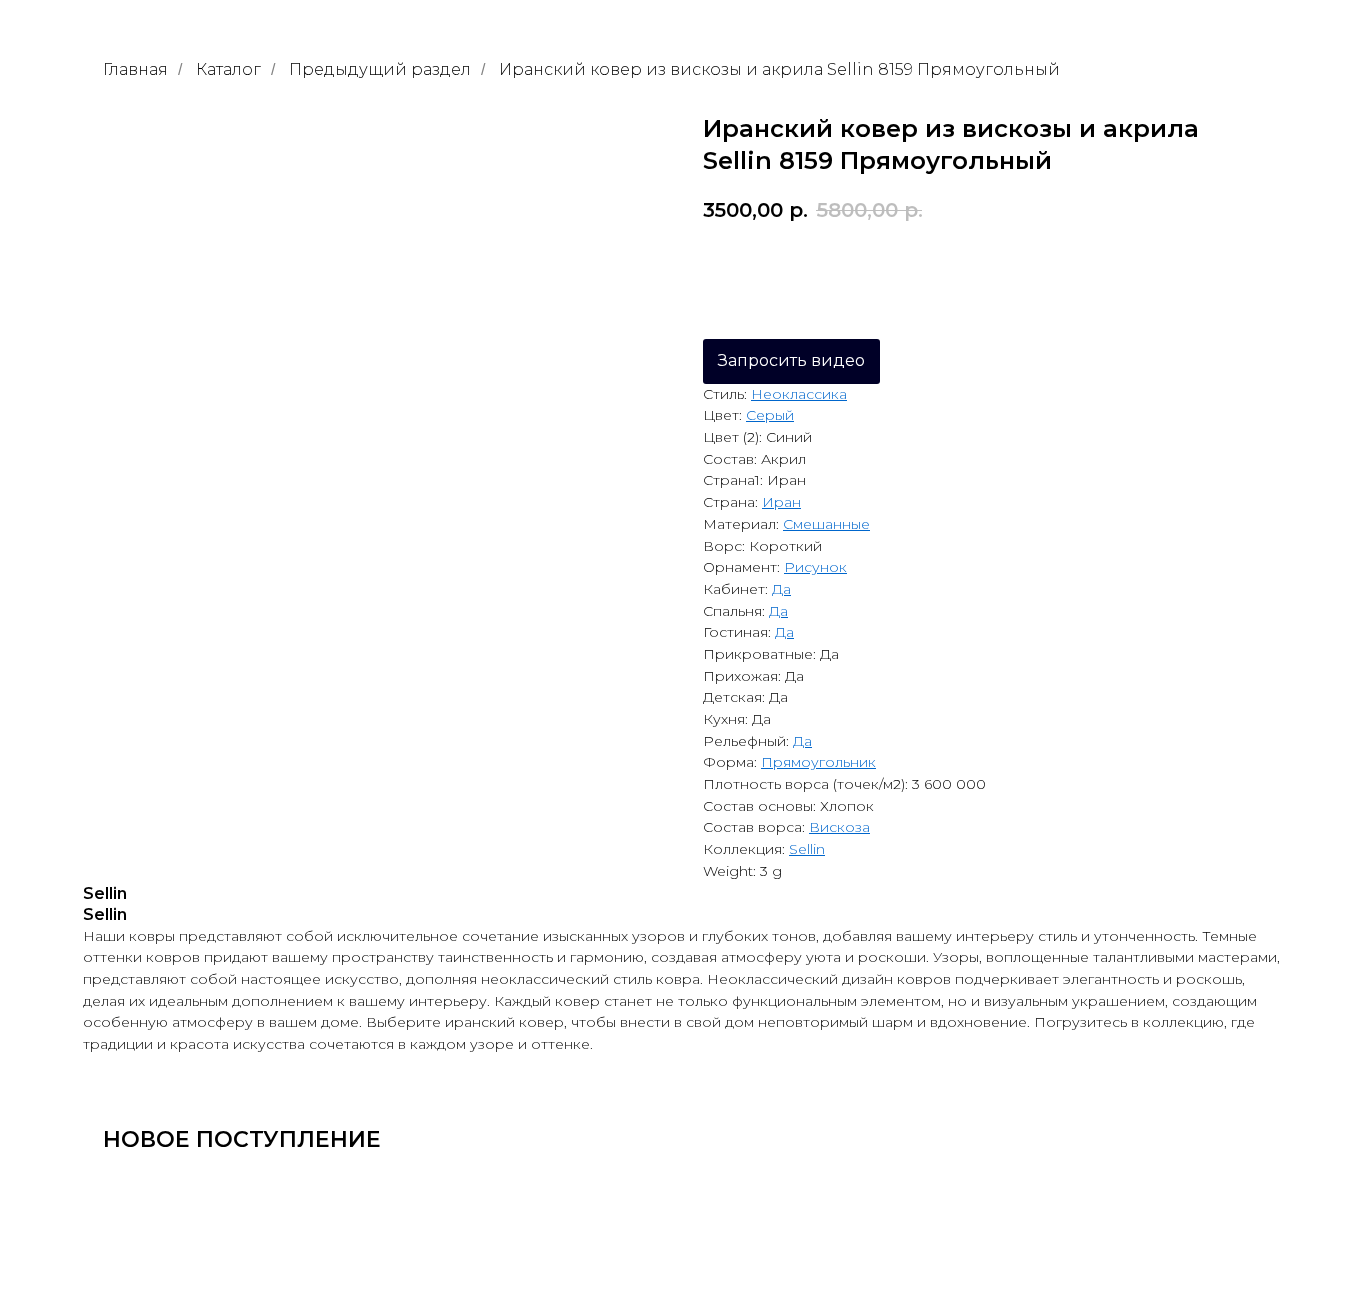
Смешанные (826, 524)
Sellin (807, 849)
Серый (770, 415)
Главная (135, 69)
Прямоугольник (818, 762)
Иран (781, 502)
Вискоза (839, 827)
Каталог (228, 69)
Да (781, 589)
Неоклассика (799, 394)
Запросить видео (791, 360)
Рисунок (815, 567)
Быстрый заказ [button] (1015, 266)
